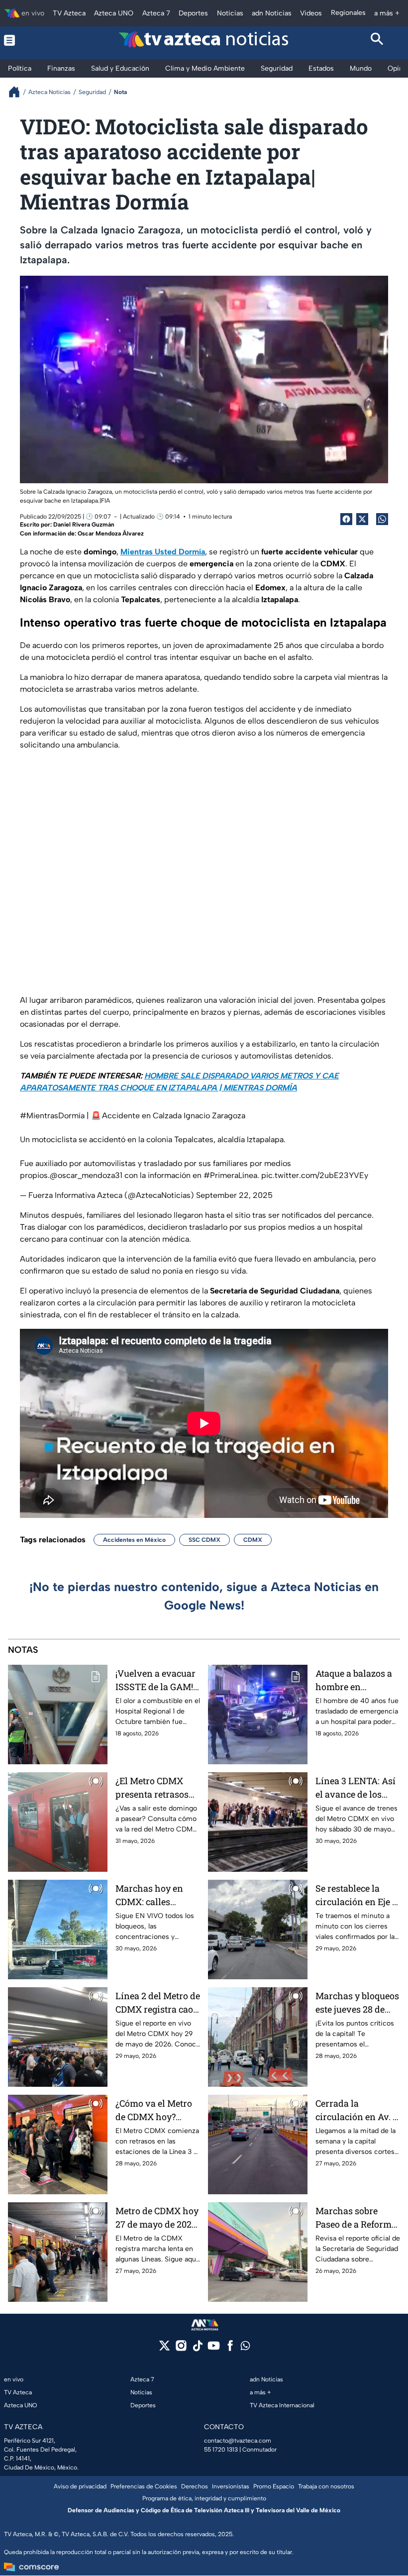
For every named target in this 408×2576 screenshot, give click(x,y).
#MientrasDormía (52, 1116)
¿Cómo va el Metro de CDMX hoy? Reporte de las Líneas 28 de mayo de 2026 (154, 2110)
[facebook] (230, 2349)
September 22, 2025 (234, 1195)
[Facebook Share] (346, 519)
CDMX (253, 1540)
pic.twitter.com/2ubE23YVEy (315, 1175)
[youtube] (214, 2349)
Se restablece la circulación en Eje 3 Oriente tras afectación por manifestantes (356, 1895)
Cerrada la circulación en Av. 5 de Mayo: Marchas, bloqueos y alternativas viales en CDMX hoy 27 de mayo (357, 2110)
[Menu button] (31, 40)
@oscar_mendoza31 (86, 1175)
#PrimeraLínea (230, 1175)
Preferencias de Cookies (144, 2486)
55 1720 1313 (221, 2450)
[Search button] (378, 40)
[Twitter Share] (362, 519)
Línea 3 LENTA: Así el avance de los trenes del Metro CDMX (356, 1788)
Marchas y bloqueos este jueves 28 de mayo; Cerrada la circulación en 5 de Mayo (357, 2003)
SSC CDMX (204, 1540)
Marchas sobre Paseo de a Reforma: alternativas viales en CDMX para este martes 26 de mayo (357, 2218)
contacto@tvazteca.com (238, 2441)
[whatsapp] (245, 2348)
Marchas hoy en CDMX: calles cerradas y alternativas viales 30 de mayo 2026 (155, 1895)
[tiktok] (197, 2349)
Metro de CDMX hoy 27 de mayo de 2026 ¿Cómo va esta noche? (157, 2218)
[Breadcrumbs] (18, 92)
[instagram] (181, 2349)
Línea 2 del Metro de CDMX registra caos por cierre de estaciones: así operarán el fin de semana (158, 2003)
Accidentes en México (134, 1540)
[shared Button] (382, 519)
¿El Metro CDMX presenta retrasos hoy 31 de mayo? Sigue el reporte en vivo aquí (154, 1788)
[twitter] (164, 2349)
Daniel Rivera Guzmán (84, 525)
